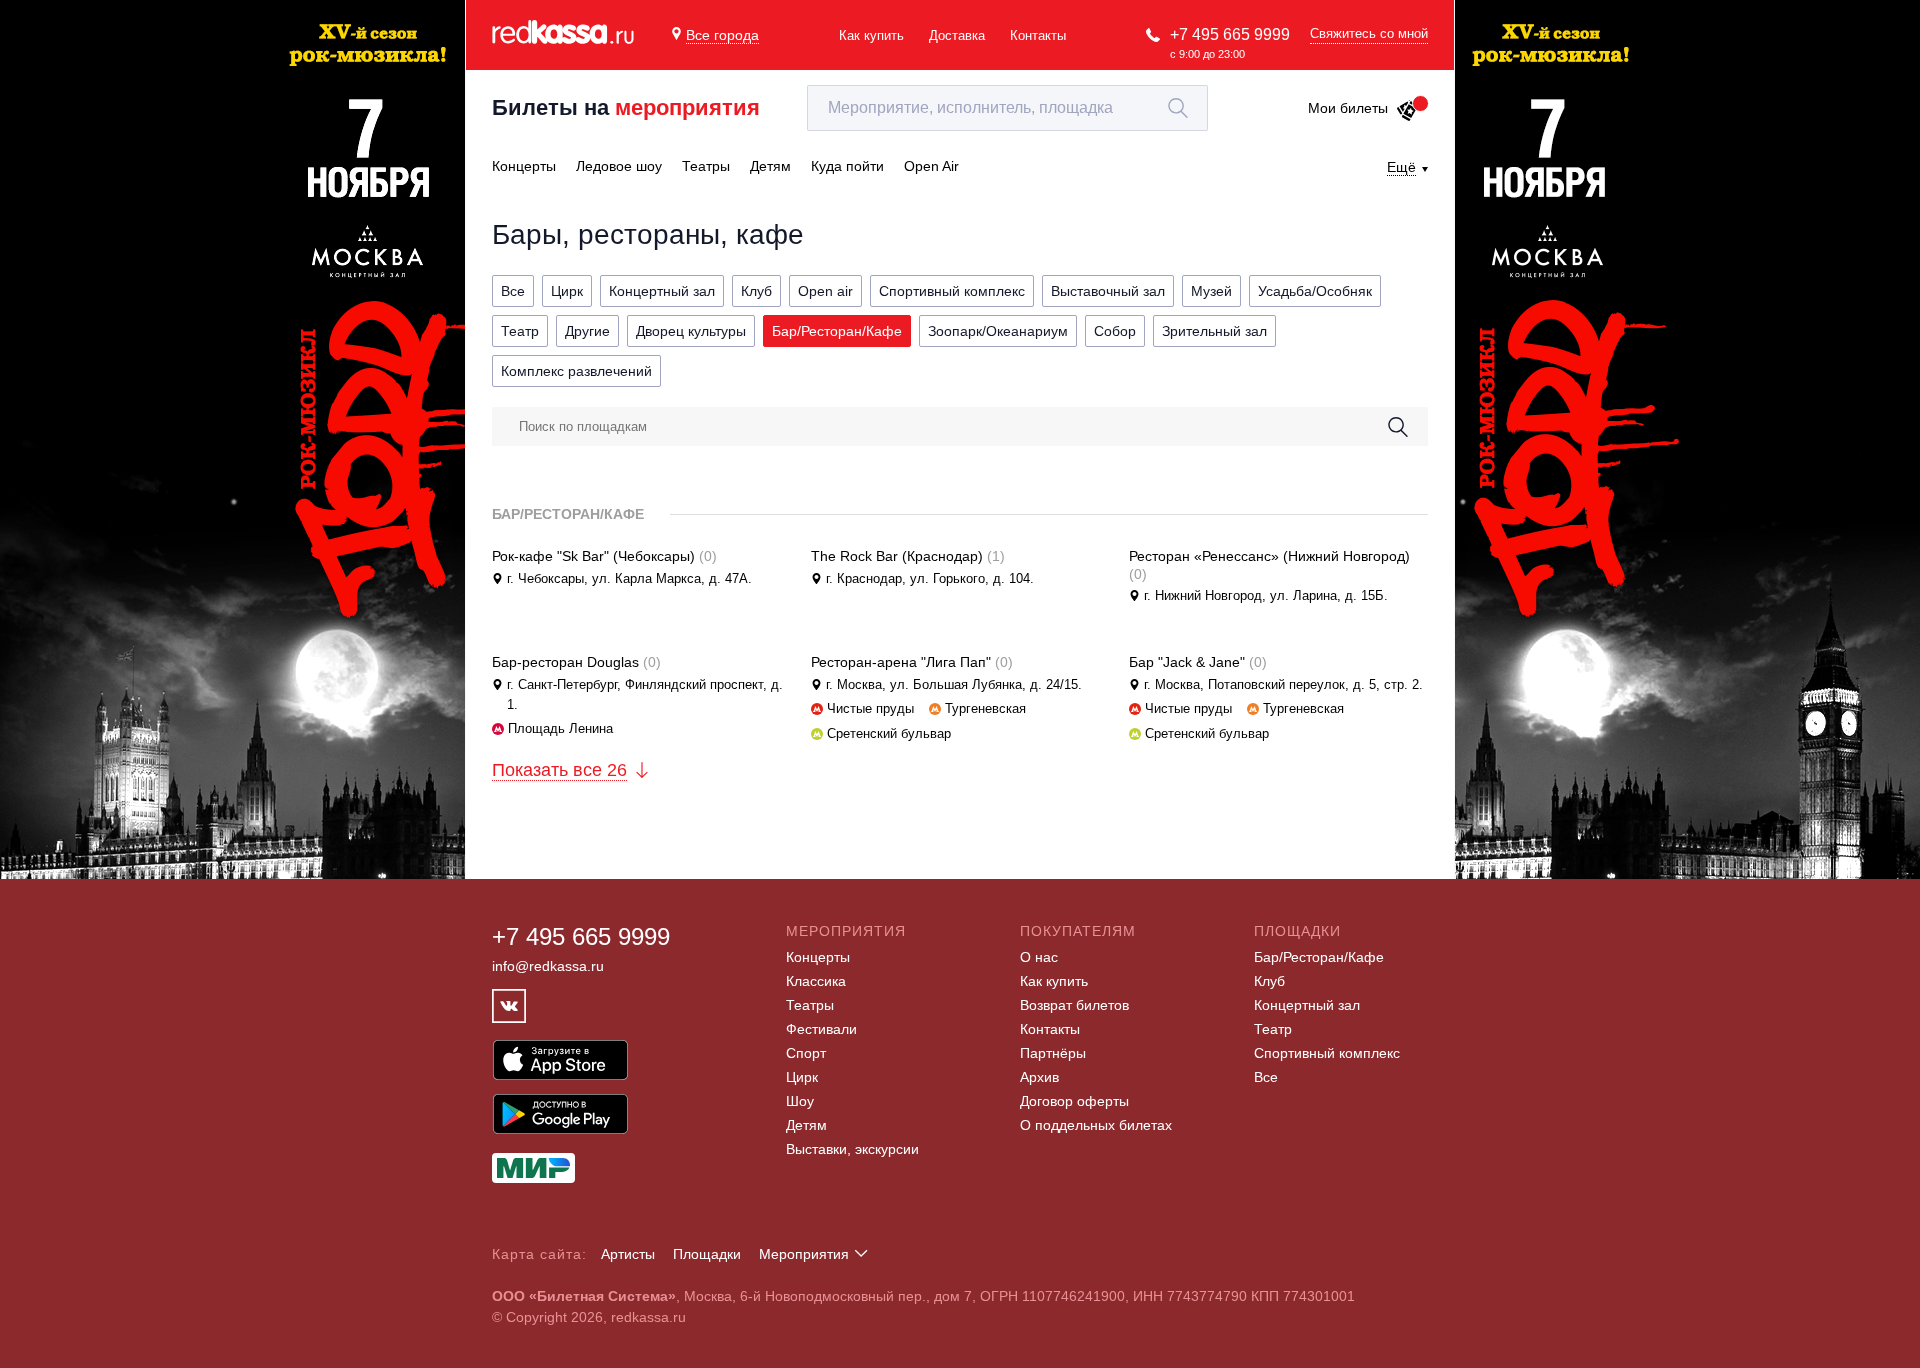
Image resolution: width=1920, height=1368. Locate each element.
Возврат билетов (1074, 1005)
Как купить (871, 35)
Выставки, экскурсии (852, 1149)
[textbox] (1007, 108)
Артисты (628, 1254)
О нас (1039, 957)
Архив (1039, 1077)
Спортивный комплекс (1327, 1053)
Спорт (806, 1053)
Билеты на (626, 107)
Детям (806, 1125)
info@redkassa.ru (548, 966)
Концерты (818, 957)
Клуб (1269, 981)
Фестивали (821, 1029)
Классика (816, 981)
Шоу (800, 1101)
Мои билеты (1348, 108)
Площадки (707, 1254)
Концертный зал (1307, 1005)
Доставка (957, 35)
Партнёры (1053, 1053)
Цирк (802, 1077)
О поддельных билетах (1096, 1125)
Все (1266, 1077)
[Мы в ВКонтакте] (509, 1006)
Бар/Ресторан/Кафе (1319, 957)
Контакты (1038, 35)
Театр (1273, 1029)
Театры (810, 1005)
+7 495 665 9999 (1230, 34)
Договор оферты (1074, 1101)
